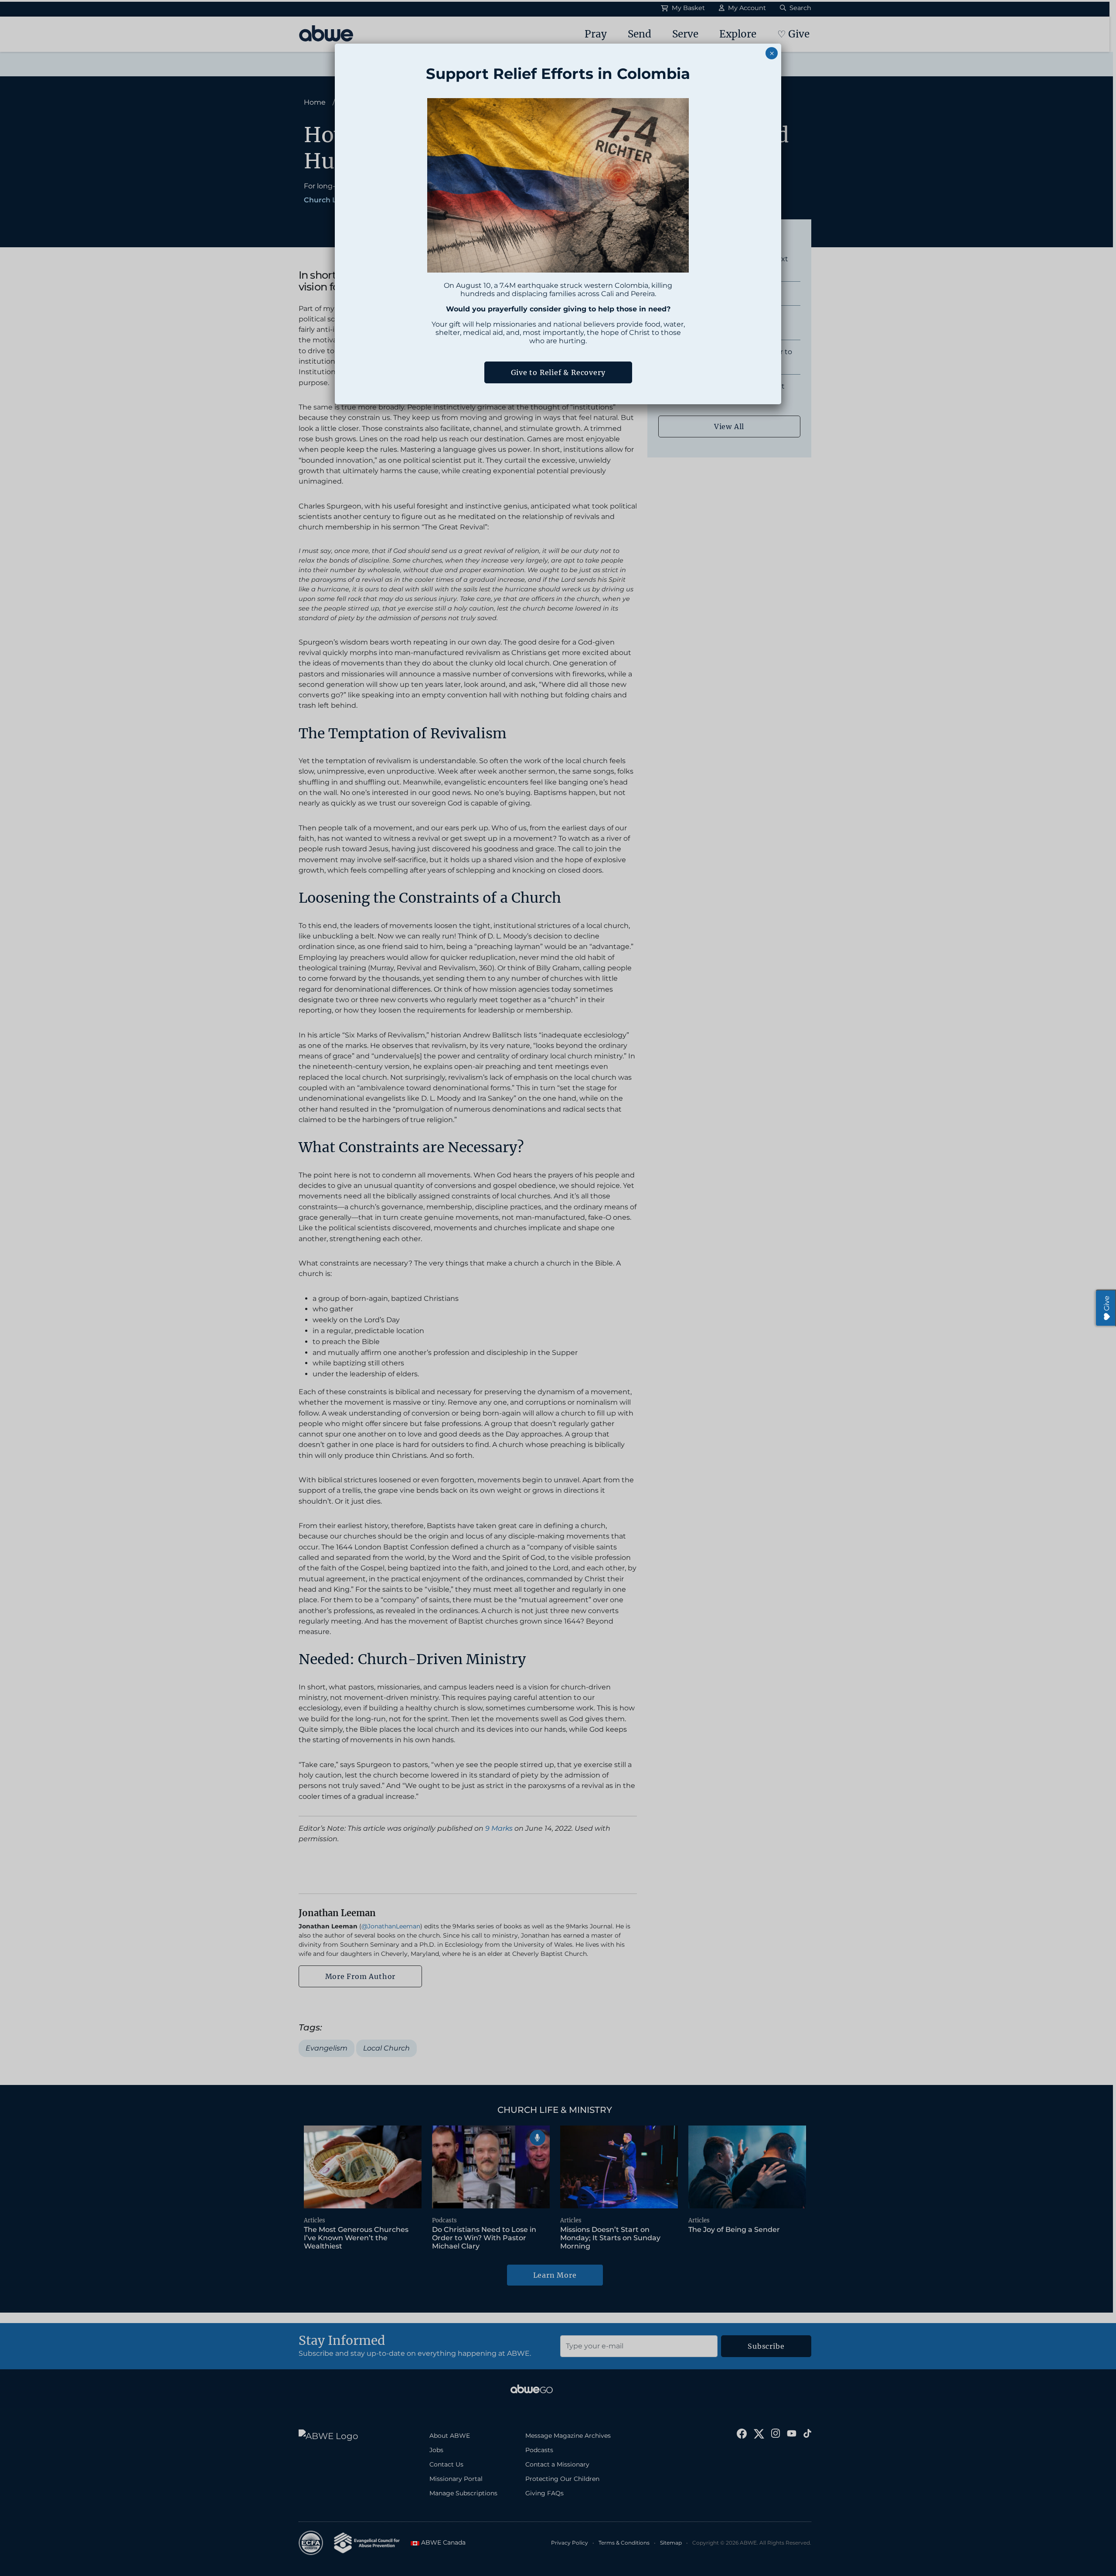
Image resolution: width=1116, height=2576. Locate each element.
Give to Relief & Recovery (558, 372)
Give (1107, 1303)
